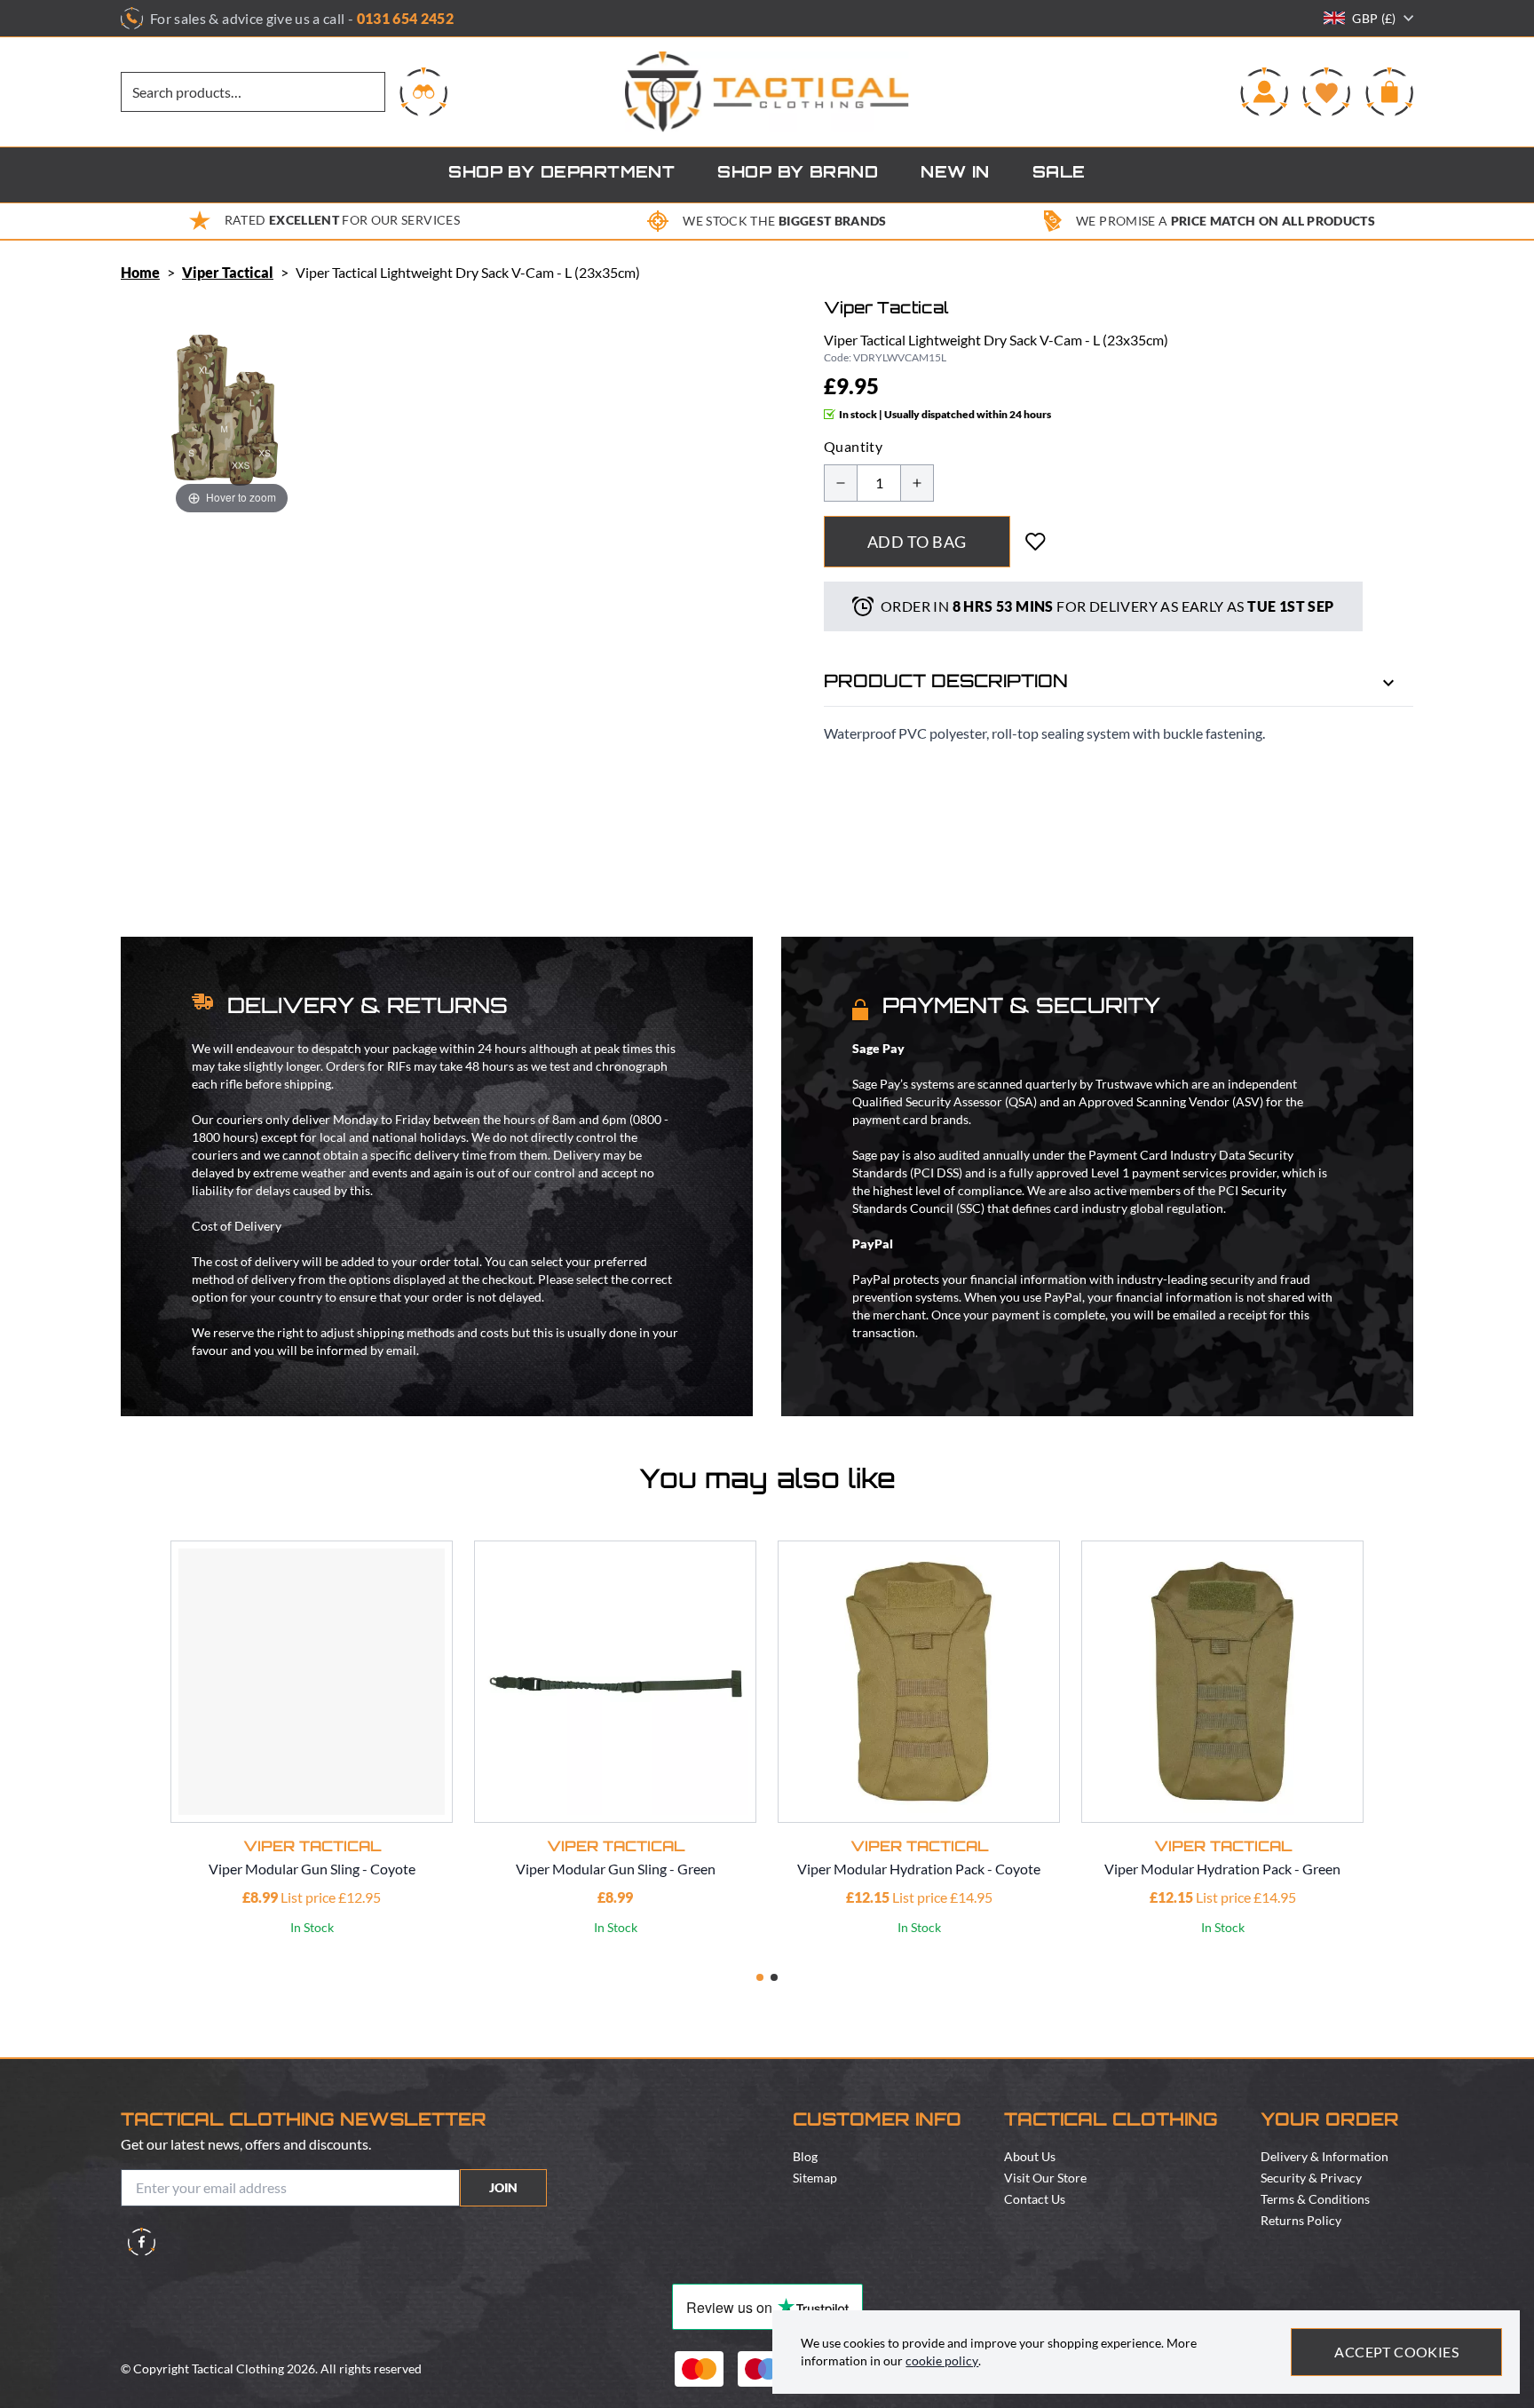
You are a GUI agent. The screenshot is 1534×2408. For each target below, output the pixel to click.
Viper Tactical (228, 272)
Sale (1059, 174)
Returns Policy (1301, 2220)
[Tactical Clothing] (767, 92)
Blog (805, 2156)
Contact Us (1035, 2199)
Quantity (853, 446)
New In (955, 174)
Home (140, 272)
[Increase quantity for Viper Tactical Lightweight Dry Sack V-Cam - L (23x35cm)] (917, 483)
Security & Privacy (1311, 2178)
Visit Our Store (1045, 2178)
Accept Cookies (1396, 2352)
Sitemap (815, 2178)
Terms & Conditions (1315, 2199)
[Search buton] (423, 91)
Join (503, 2187)
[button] (760, 1977)
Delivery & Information (1324, 2156)
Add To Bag (917, 542)
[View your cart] (1389, 91)
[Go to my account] (1264, 91)
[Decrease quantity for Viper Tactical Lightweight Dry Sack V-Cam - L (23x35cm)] (841, 483)
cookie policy (942, 2360)
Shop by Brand (798, 174)
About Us (1030, 2156)
